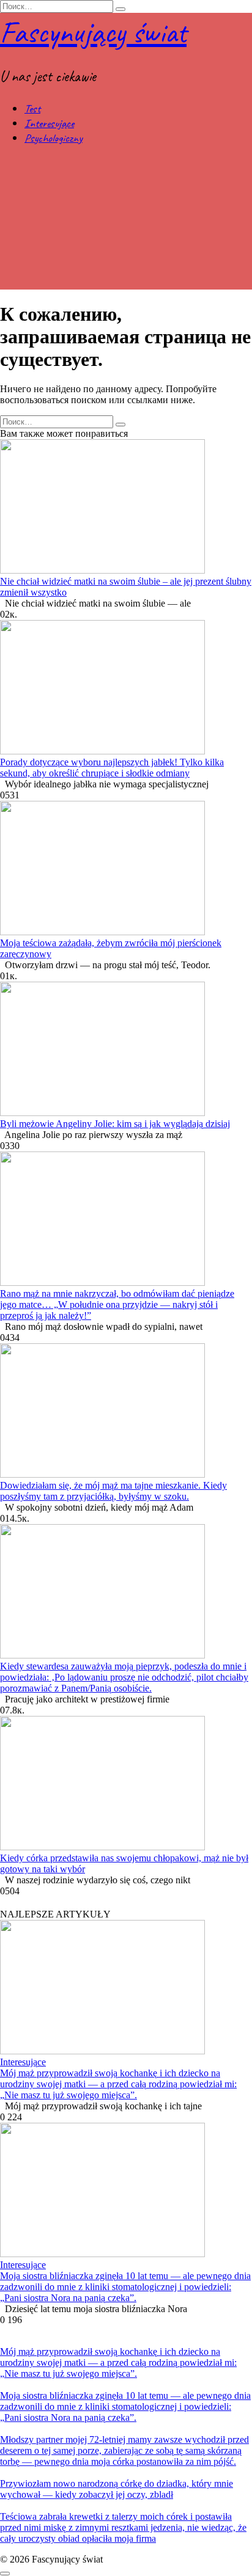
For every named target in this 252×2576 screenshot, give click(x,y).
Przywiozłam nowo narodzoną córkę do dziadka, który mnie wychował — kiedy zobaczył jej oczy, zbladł (117, 2489)
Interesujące (49, 123)
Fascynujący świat (93, 32)
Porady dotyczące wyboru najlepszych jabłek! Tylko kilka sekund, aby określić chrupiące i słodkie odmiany (112, 768)
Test (32, 109)
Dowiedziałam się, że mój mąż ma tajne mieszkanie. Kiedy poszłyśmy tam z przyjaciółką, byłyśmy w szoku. (113, 1491)
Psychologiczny (54, 138)
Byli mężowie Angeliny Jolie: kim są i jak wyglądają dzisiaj (115, 1124)
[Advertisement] (126, 223)
